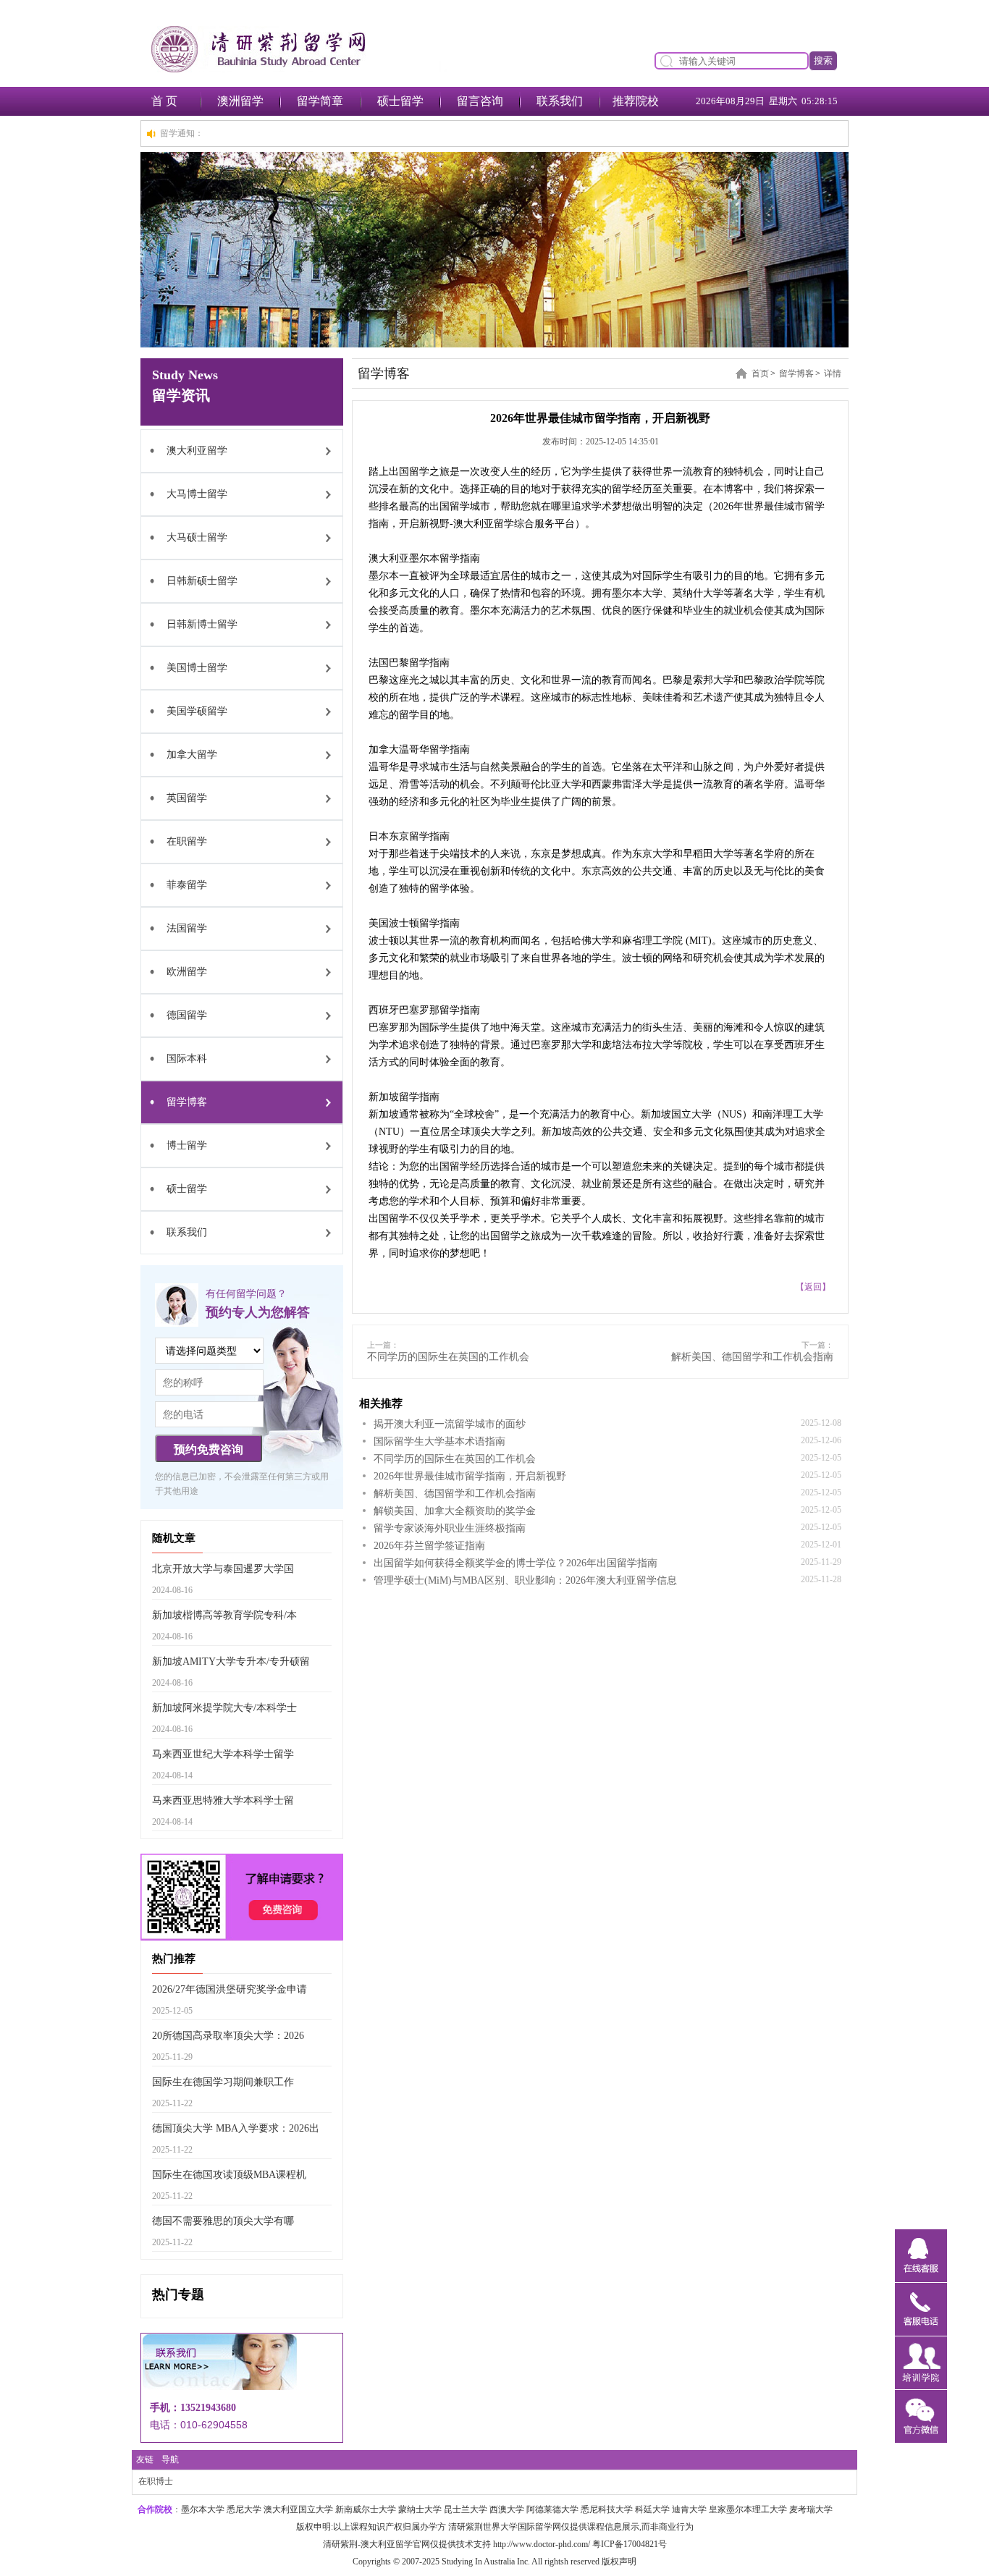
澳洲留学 (240, 101)
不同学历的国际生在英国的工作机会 (448, 1357)
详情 (833, 373)
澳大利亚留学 (197, 451)
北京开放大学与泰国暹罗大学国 (223, 1569)
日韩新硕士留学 (202, 581)
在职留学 (187, 841)
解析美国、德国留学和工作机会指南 (752, 1357)
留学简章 (320, 101)
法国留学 (187, 928)
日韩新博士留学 (202, 624)
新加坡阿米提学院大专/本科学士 (224, 1708)
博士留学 (187, 1145)
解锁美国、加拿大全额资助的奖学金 (455, 1511)
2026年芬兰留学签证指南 (429, 1546)
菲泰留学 (187, 885)
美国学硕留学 (197, 711)
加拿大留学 (192, 755)
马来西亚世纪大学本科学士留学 (223, 1754)
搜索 (823, 60)
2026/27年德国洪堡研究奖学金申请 (230, 1989)
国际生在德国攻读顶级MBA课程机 (229, 2175)
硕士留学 (400, 101)
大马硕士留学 (197, 537)
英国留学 (187, 798)
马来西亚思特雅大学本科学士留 (223, 1800)
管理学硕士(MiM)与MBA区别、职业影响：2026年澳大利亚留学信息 (525, 1580)
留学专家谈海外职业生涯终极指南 (450, 1528)
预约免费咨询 (209, 1449)
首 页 (164, 101)
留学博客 (187, 1102)
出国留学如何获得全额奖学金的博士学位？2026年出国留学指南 (515, 1563)
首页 (760, 373)
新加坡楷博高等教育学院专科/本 (224, 1615)
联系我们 (560, 101)
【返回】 (813, 1287)
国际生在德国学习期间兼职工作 (223, 2082)
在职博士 (156, 2481)
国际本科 (187, 1059)
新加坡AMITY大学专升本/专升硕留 (231, 1661)
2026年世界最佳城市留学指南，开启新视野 (470, 1476)
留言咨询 (480, 101)
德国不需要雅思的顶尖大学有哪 (223, 2221)
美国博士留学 (197, 668)
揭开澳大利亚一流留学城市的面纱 (450, 1424)
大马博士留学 (197, 494)
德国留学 (187, 1015)
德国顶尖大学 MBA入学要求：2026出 (236, 2128)
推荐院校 (636, 101)
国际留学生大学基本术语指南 (439, 1441)
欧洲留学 (187, 972)
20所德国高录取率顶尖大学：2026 (228, 2036)
